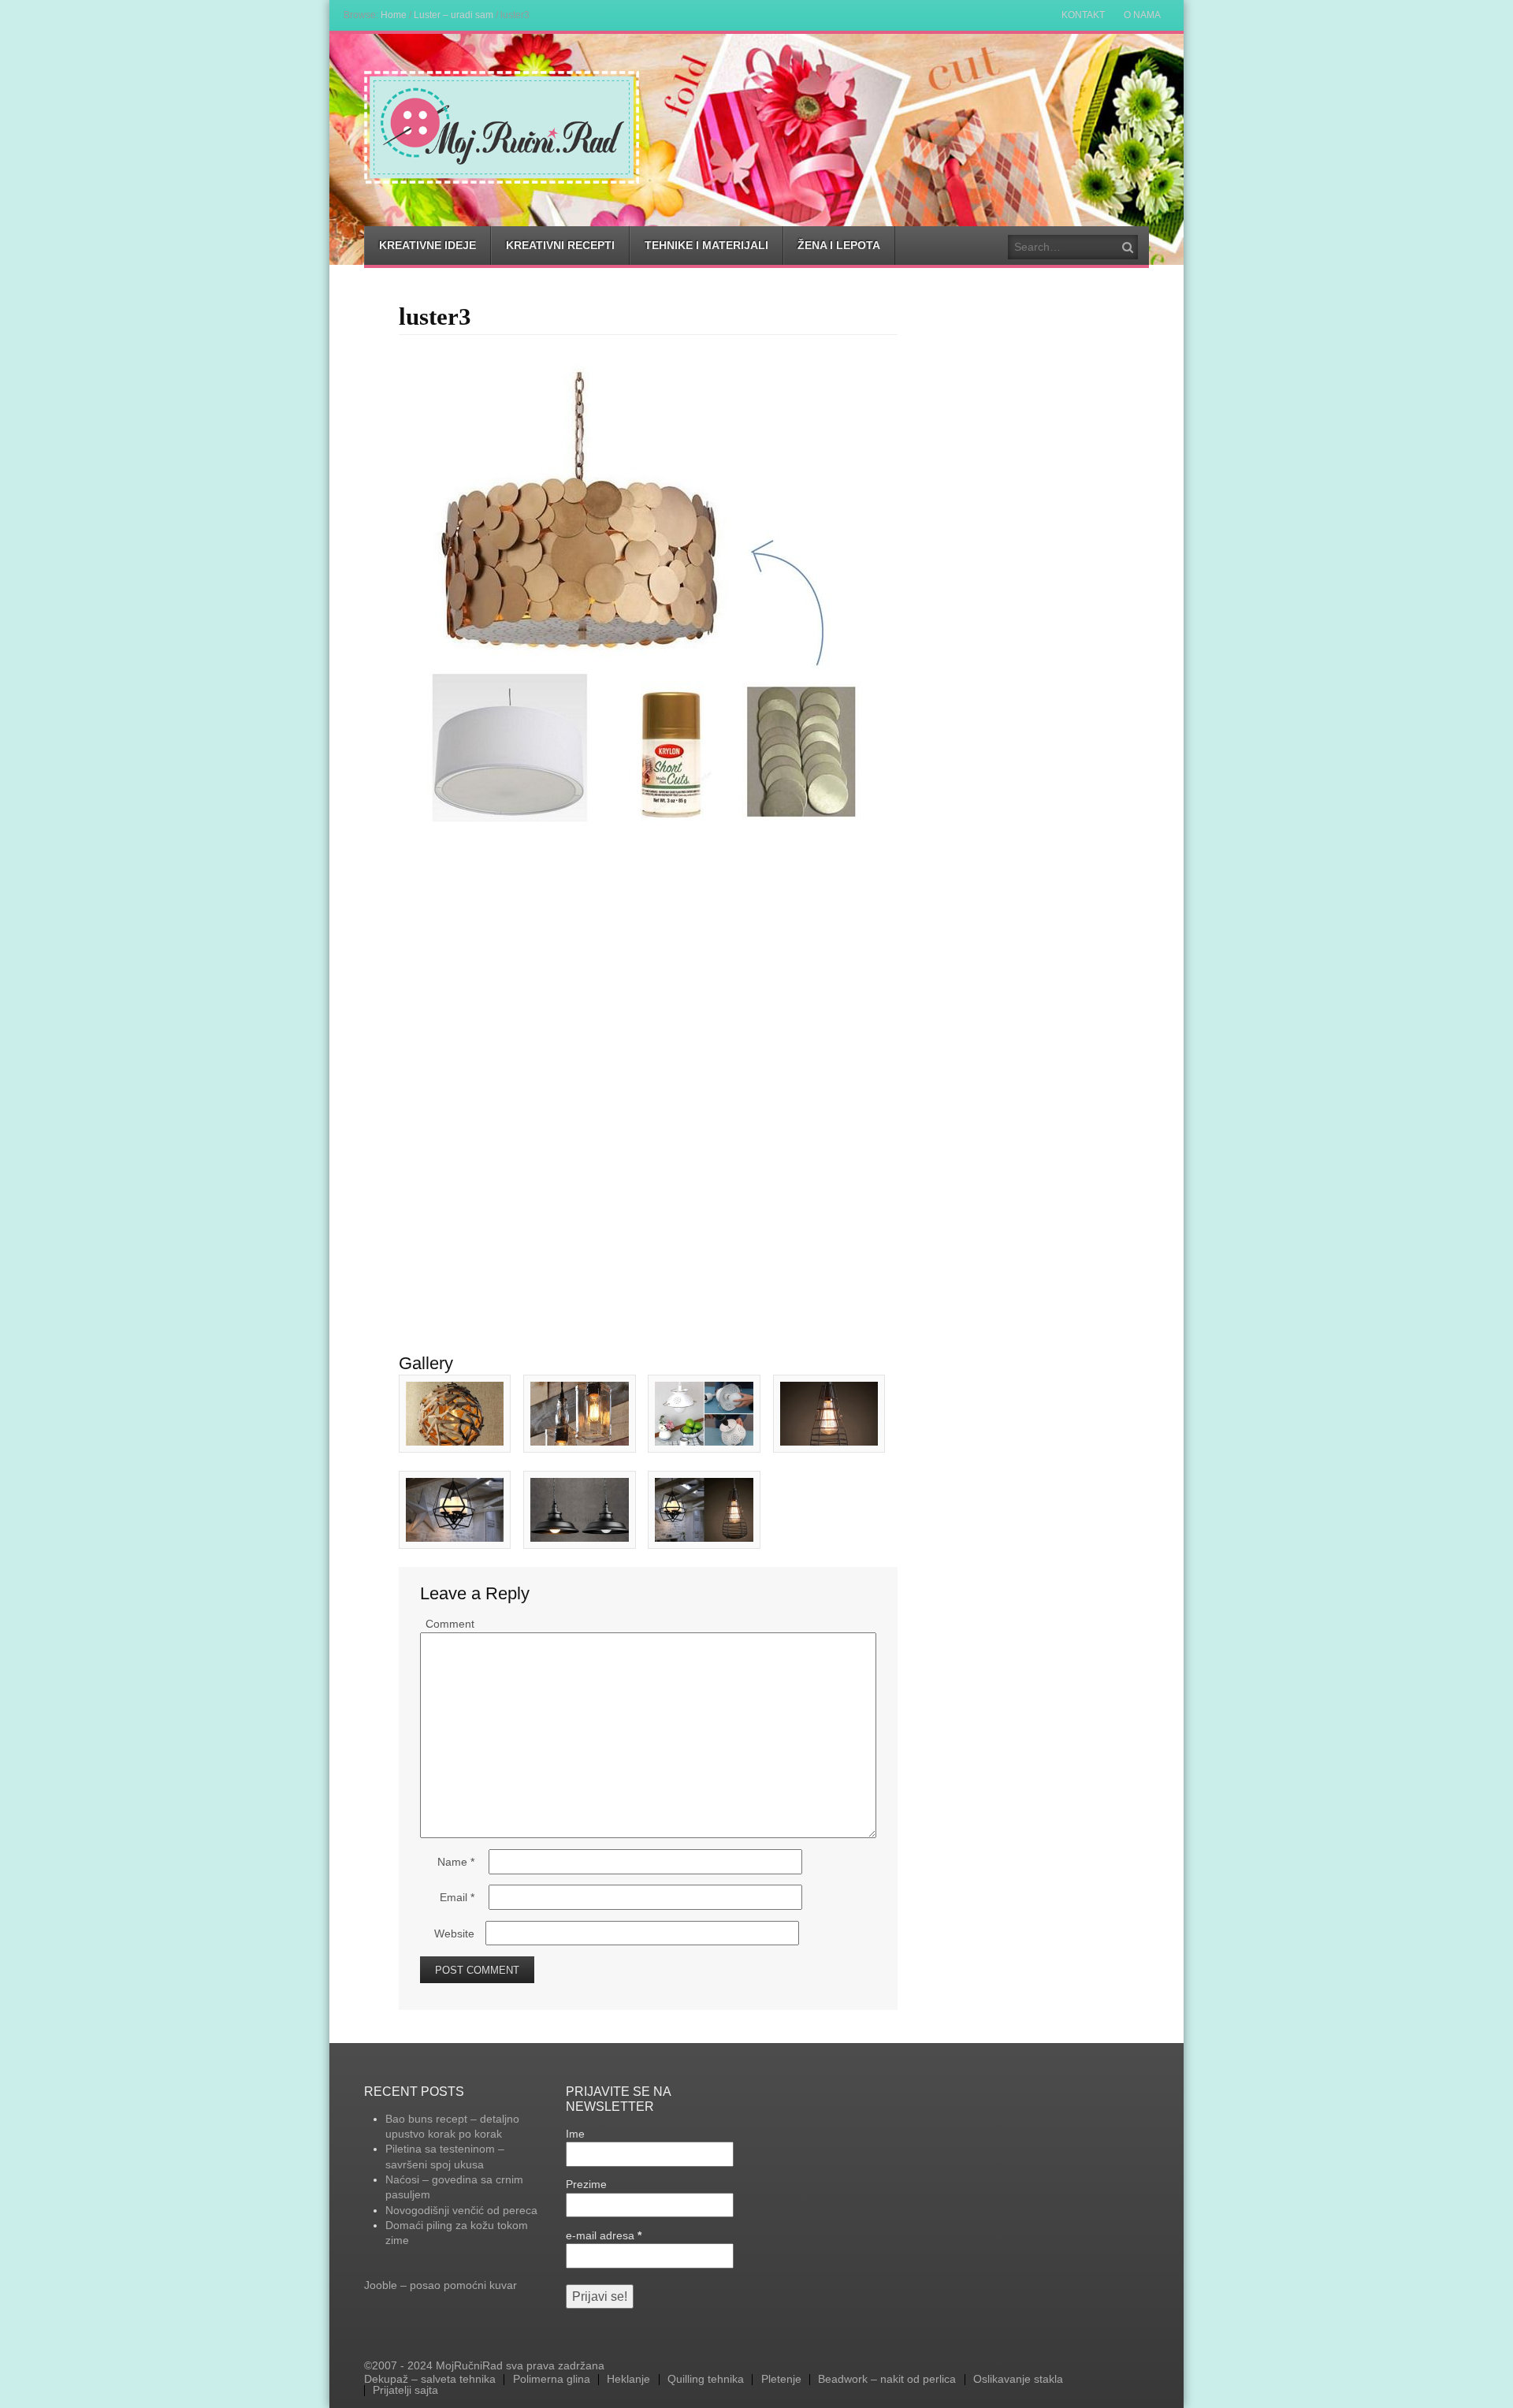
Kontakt (1083, 15)
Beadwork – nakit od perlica (887, 2380)
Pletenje (781, 2380)
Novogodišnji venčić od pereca (461, 2210)
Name (456, 1862)
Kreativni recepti (560, 245)
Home (394, 15)
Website (454, 1933)
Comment (450, 1624)
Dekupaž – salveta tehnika (430, 2380)
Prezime (586, 2184)
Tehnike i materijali (706, 245)
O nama (1142, 15)
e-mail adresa (604, 2235)
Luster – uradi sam (454, 15)
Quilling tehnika (706, 2380)
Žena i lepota (839, 245)
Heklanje (628, 2380)
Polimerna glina (552, 2380)
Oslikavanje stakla (1018, 2380)
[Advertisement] (649, 946)
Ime (575, 2134)
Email (457, 1897)
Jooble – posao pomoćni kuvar (441, 2285)
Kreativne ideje (428, 245)
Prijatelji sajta (405, 2391)
